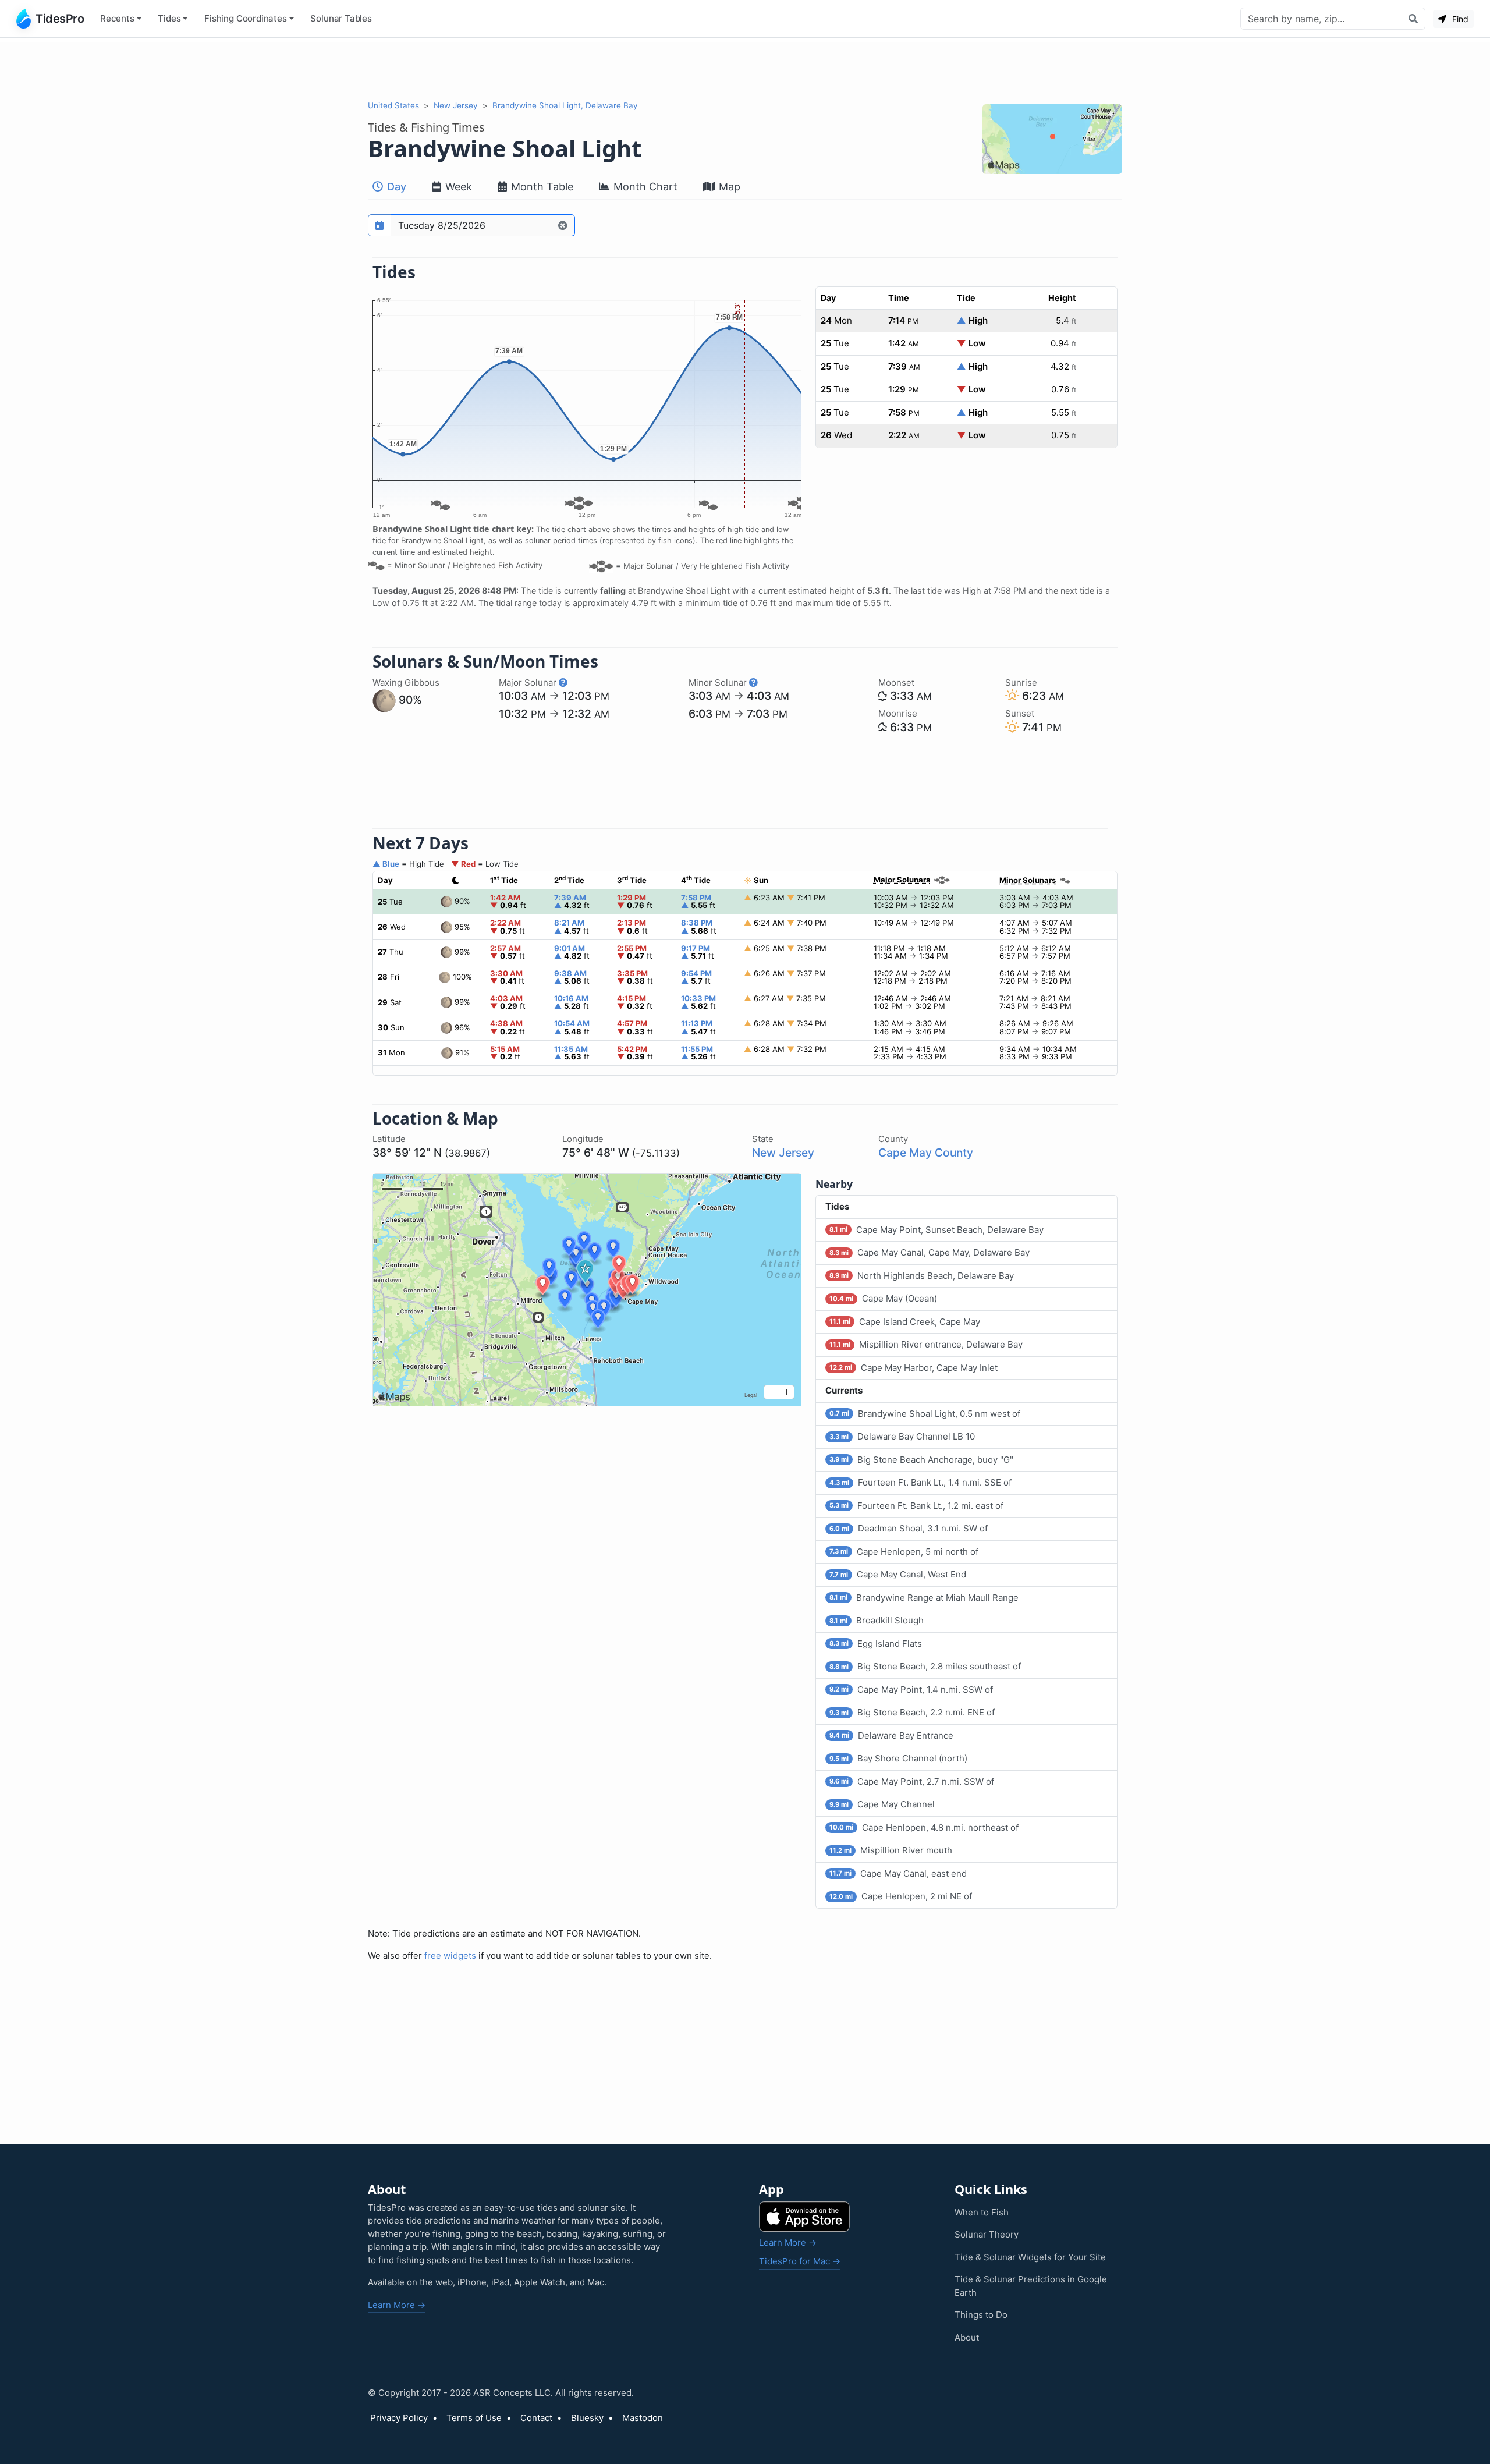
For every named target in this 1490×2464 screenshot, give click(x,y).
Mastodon (643, 2418)
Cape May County (926, 1153)
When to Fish (982, 2212)
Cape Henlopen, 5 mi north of (904, 1552)
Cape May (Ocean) (883, 1298)
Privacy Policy (399, 2418)
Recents (117, 18)
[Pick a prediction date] (379, 225)
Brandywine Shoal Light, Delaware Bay (565, 105)
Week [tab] (457, 187)
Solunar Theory (987, 2234)
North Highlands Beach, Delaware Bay (922, 1276)
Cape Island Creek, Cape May (905, 1322)
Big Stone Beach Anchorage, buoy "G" (921, 1460)
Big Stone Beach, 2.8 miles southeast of (925, 1666)
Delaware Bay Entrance (891, 1736)
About (967, 2337)
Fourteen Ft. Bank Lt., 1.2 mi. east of (916, 1506)
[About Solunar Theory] (563, 683)
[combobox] (1321, 19)
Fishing (246, 18)
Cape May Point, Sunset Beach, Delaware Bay (936, 1230)
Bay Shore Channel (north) (898, 1758)
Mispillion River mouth (891, 1850)
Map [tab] (728, 187)
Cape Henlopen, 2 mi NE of (901, 1896)
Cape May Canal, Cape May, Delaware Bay (930, 1252)
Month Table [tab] (541, 187)
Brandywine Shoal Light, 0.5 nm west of (925, 1414)
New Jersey (456, 105)
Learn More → (397, 2305)
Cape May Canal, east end (898, 1873)
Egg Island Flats (876, 1644)
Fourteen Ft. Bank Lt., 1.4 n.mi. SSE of (920, 1482)
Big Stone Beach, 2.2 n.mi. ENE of (912, 1712)
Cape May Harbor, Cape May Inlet (913, 1368)
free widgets (450, 1956)
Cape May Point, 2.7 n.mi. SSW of (912, 1781)
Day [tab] (395, 187)
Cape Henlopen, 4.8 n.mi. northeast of (924, 1827)
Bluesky (587, 2418)
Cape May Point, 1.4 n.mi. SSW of (911, 1690)
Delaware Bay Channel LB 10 (902, 1436)
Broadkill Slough (877, 1620)
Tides (169, 18)
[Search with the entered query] (1413, 19)
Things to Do (981, 2315)
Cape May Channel (882, 1804)
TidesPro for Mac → (800, 2261)
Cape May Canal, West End (898, 1574)
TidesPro (60, 19)
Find (1459, 19)
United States (393, 105)
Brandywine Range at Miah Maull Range (924, 1598)
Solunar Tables (341, 18)
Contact (536, 2418)
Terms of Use (474, 2418)
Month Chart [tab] (644, 187)
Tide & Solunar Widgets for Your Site (1030, 2257)
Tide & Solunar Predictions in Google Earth (1031, 2286)
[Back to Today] (563, 225)
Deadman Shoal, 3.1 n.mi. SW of (909, 1528)
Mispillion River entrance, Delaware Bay (926, 1344)
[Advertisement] (745, 69)
